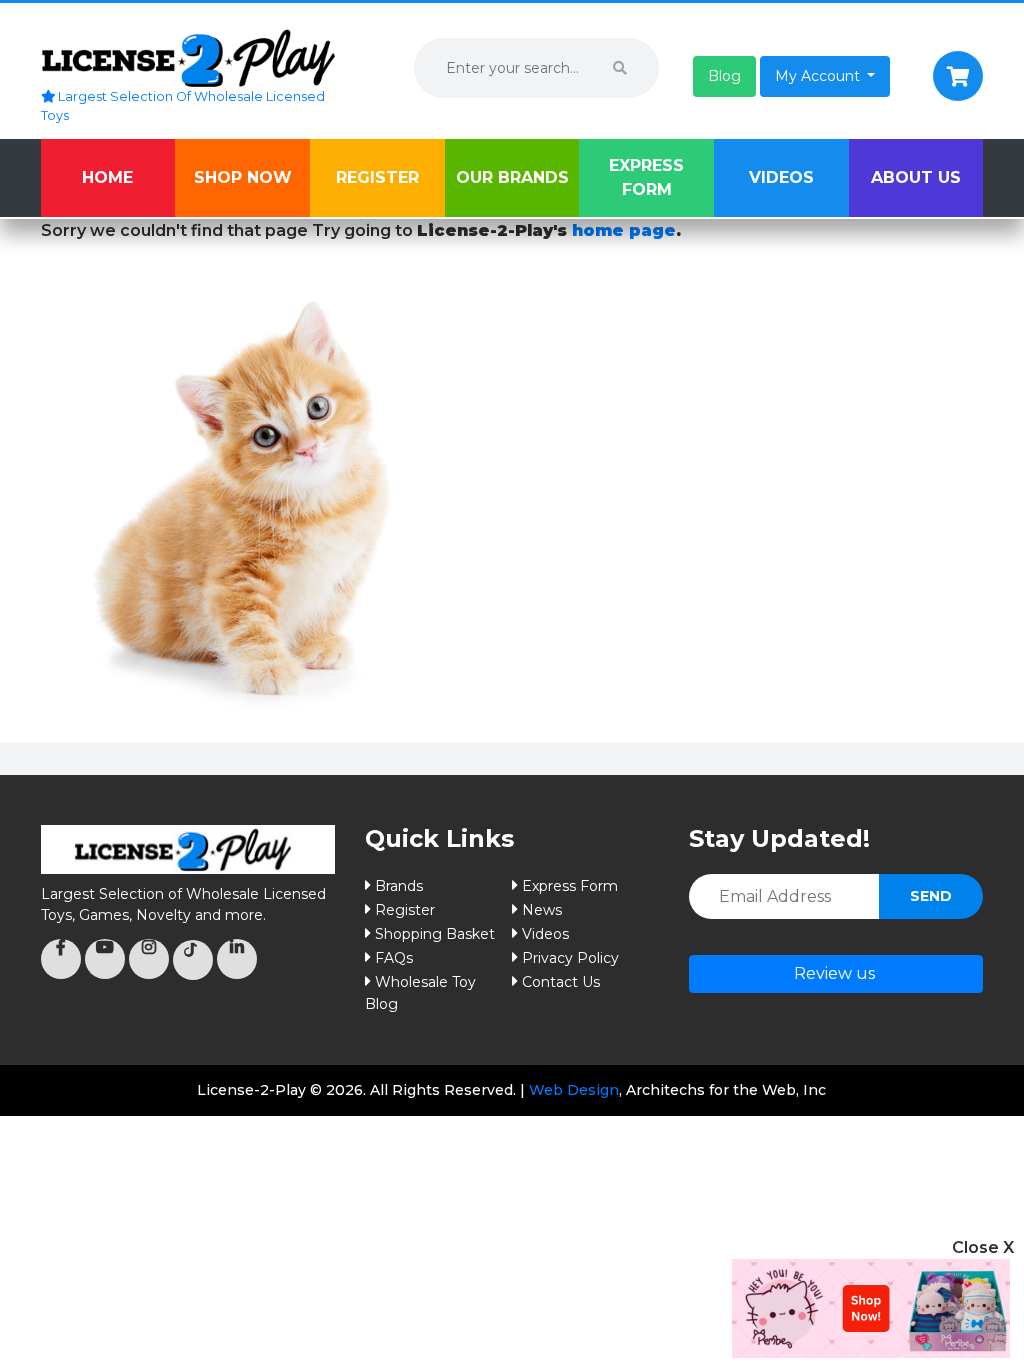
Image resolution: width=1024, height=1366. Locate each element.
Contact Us (561, 982)
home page (624, 230)
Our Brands (512, 177)
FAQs (394, 958)
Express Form (646, 177)
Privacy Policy (570, 958)
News (542, 910)
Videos (781, 177)
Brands (399, 886)
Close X (983, 1247)
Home (107, 177)
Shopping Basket (435, 934)
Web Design (574, 1090)
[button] (724, 76)
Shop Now (243, 177)
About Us (916, 177)
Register (377, 177)
